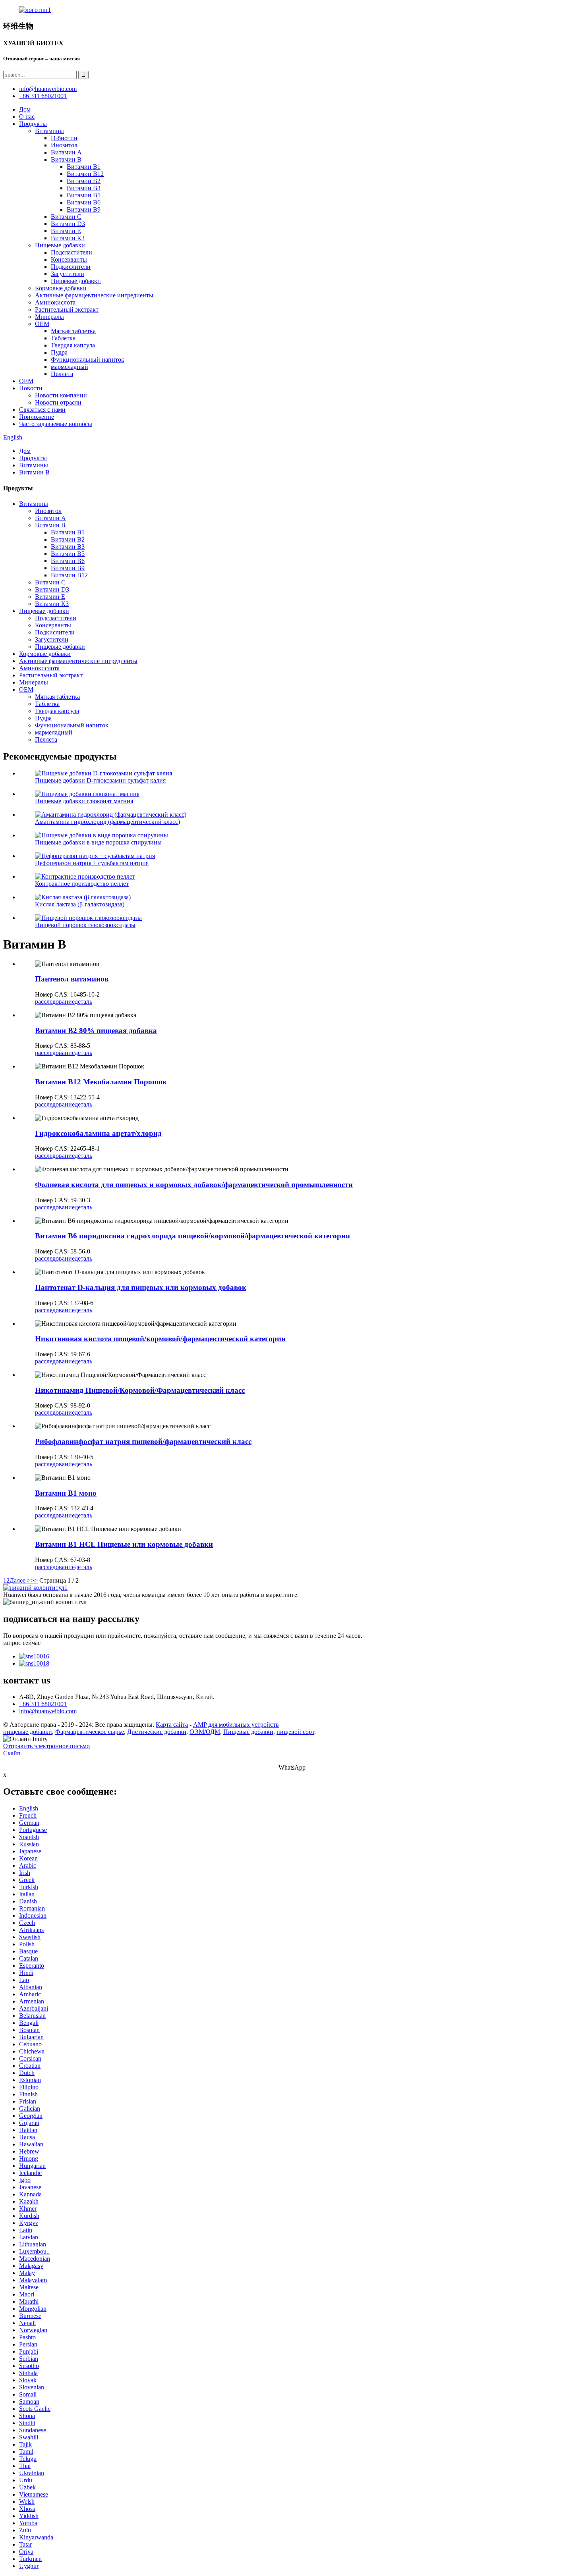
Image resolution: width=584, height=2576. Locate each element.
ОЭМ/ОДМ (205, 1732)
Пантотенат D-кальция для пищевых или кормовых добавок (141, 1287)
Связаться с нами (42, 410)
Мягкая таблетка (73, 331)
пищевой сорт (295, 1732)
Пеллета (62, 374)
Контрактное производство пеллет (82, 884)
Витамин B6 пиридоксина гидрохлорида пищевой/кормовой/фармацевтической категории (192, 1236)
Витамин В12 (85, 174)
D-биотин (64, 138)
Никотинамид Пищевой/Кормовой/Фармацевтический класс (140, 1390)
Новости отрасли (58, 402)
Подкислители (71, 267)
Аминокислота (55, 302)
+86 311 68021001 (43, 1704)
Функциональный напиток (88, 360)
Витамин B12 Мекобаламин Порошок (101, 1082)
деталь (83, 1002)
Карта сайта (172, 1725)
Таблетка (63, 338)
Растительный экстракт (67, 309)
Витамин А (66, 152)
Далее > (20, 1580)
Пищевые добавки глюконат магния (84, 801)
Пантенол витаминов (72, 979)
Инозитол (64, 145)
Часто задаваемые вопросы (56, 424)
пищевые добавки (28, 1732)
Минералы (49, 317)
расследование (55, 1002)
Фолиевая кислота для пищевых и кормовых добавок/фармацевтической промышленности (194, 1185)
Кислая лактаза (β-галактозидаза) (80, 904)
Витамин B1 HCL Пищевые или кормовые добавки (124, 1544)
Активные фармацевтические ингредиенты (94, 295)
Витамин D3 (68, 224)
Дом (25, 109)
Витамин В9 (84, 209)
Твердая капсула (73, 345)
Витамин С (66, 217)
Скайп (12, 1753)
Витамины (49, 131)
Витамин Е (66, 231)
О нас (27, 117)
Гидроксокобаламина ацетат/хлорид (98, 1133)
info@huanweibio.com (48, 1711)
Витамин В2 (84, 181)
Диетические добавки (157, 1732)
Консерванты (69, 259)
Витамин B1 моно (66, 1493)
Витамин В (66, 159)
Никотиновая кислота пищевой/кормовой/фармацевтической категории (160, 1339)
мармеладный (70, 367)
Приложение (37, 417)
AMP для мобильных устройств (236, 1725)
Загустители (68, 274)
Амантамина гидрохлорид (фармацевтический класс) (107, 822)
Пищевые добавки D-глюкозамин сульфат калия (100, 780)
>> (34, 1580)
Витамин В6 (84, 202)
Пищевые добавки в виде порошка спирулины (98, 842)
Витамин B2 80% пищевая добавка (96, 1031)
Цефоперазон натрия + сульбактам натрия (92, 863)
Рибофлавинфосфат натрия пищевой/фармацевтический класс (143, 1441)
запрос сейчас (22, 1643)
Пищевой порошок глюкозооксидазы (85, 925)
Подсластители (72, 252)
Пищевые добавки (60, 245)
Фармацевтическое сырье (90, 1732)
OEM (42, 324)
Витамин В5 (84, 195)
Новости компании (61, 395)
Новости (31, 388)
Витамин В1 (84, 167)
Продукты (33, 124)
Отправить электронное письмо (46, 1746)
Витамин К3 (68, 238)
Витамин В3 (84, 188)
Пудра (59, 352)
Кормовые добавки (61, 288)
